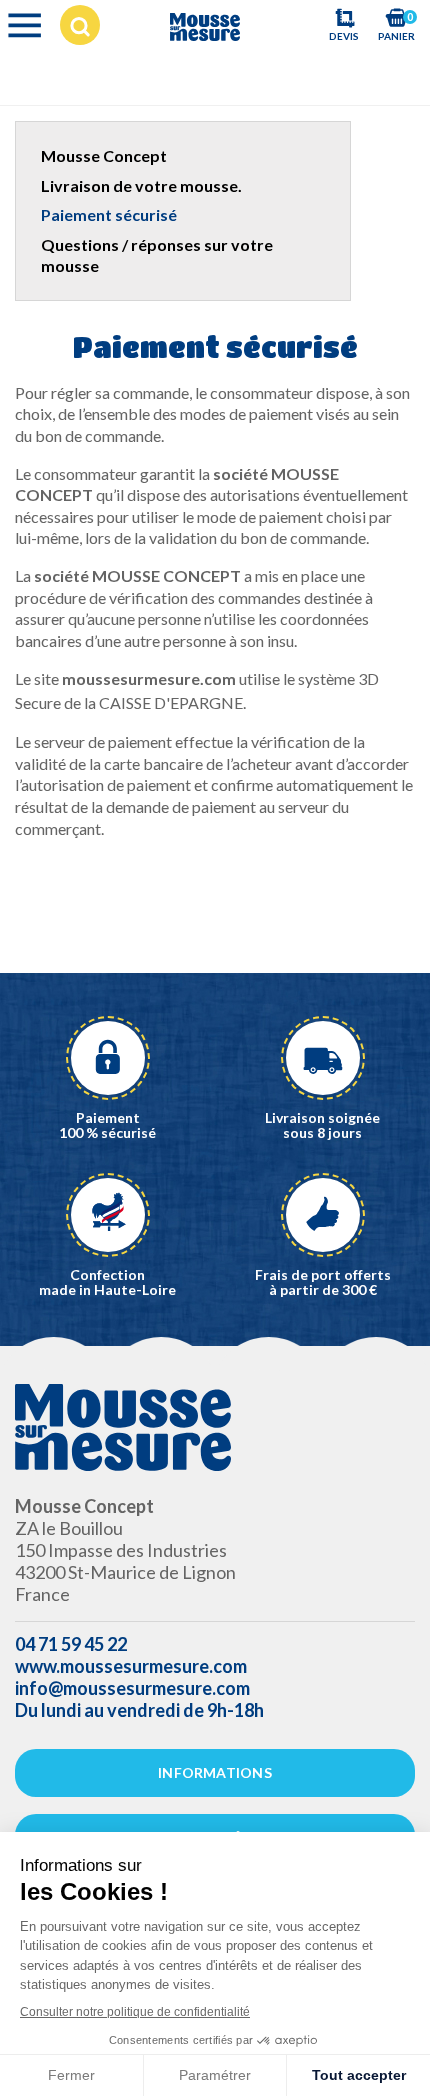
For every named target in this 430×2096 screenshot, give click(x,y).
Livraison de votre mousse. (141, 185)
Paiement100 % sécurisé (107, 1125)
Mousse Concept (104, 155)
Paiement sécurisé (109, 214)
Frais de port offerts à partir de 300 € (323, 1282)
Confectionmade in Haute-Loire (107, 1282)
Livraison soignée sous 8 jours (322, 1125)
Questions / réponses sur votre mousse (157, 255)
